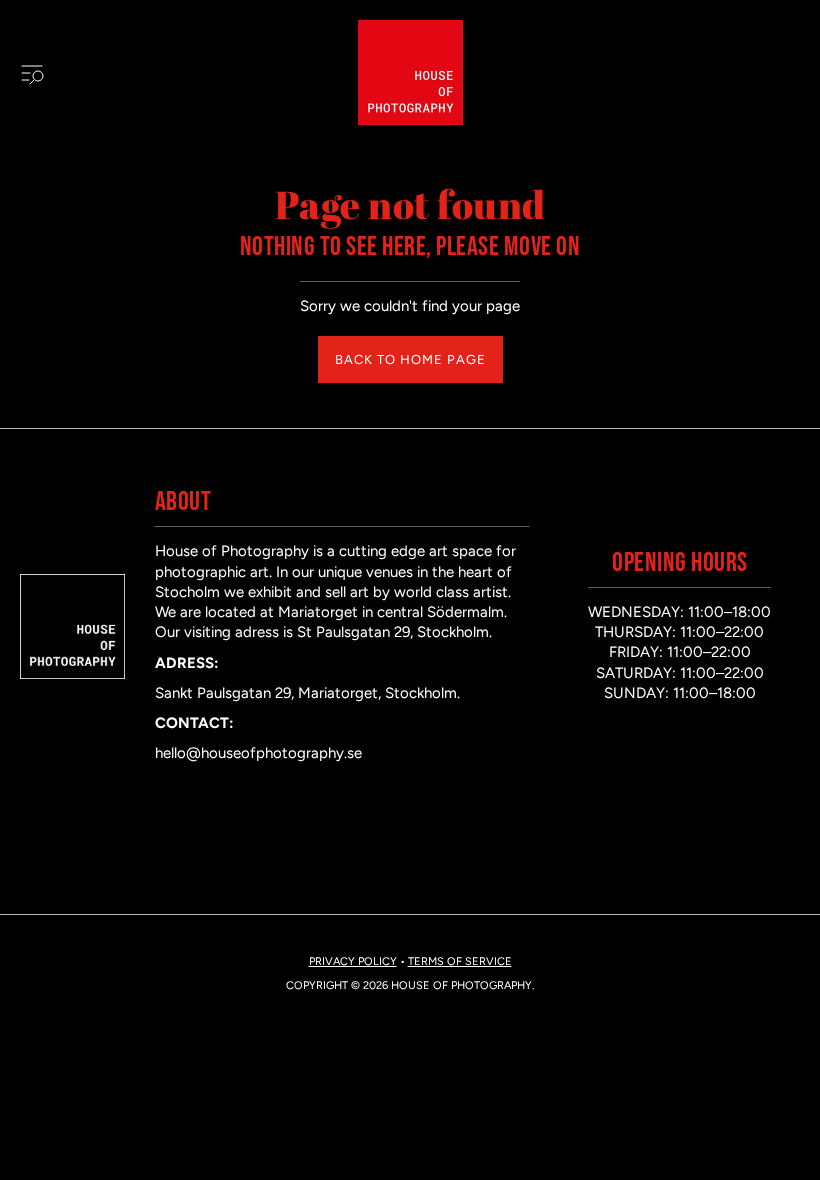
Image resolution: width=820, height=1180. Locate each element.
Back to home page (410, 359)
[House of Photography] (410, 72)
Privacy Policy (353, 961)
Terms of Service (460, 961)
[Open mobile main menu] (32, 73)
